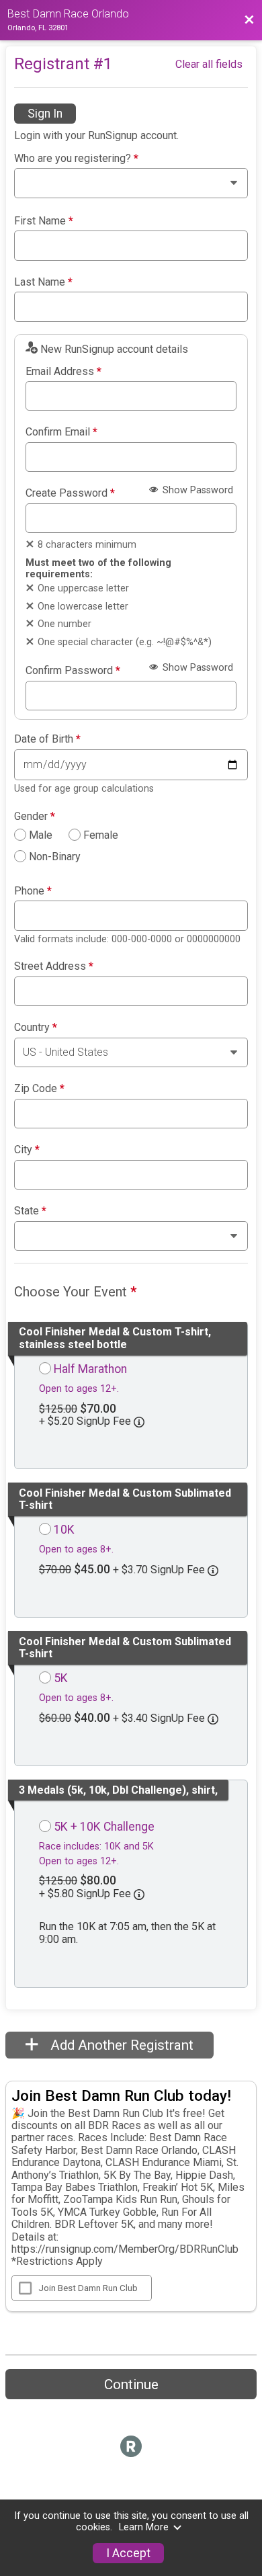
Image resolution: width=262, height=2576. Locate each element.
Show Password (196, 490)
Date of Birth (47, 739)
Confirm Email (61, 432)
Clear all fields (209, 64)
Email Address (63, 372)
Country (36, 1028)
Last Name (43, 282)
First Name (44, 221)
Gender (35, 817)
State (30, 1211)
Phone (33, 891)
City (27, 1150)
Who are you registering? (76, 159)
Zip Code (39, 1089)
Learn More (144, 2527)
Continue (131, 2384)
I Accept (128, 2553)
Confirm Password (73, 671)
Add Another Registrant (120, 2045)
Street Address (54, 966)
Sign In (45, 114)
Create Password (70, 493)
